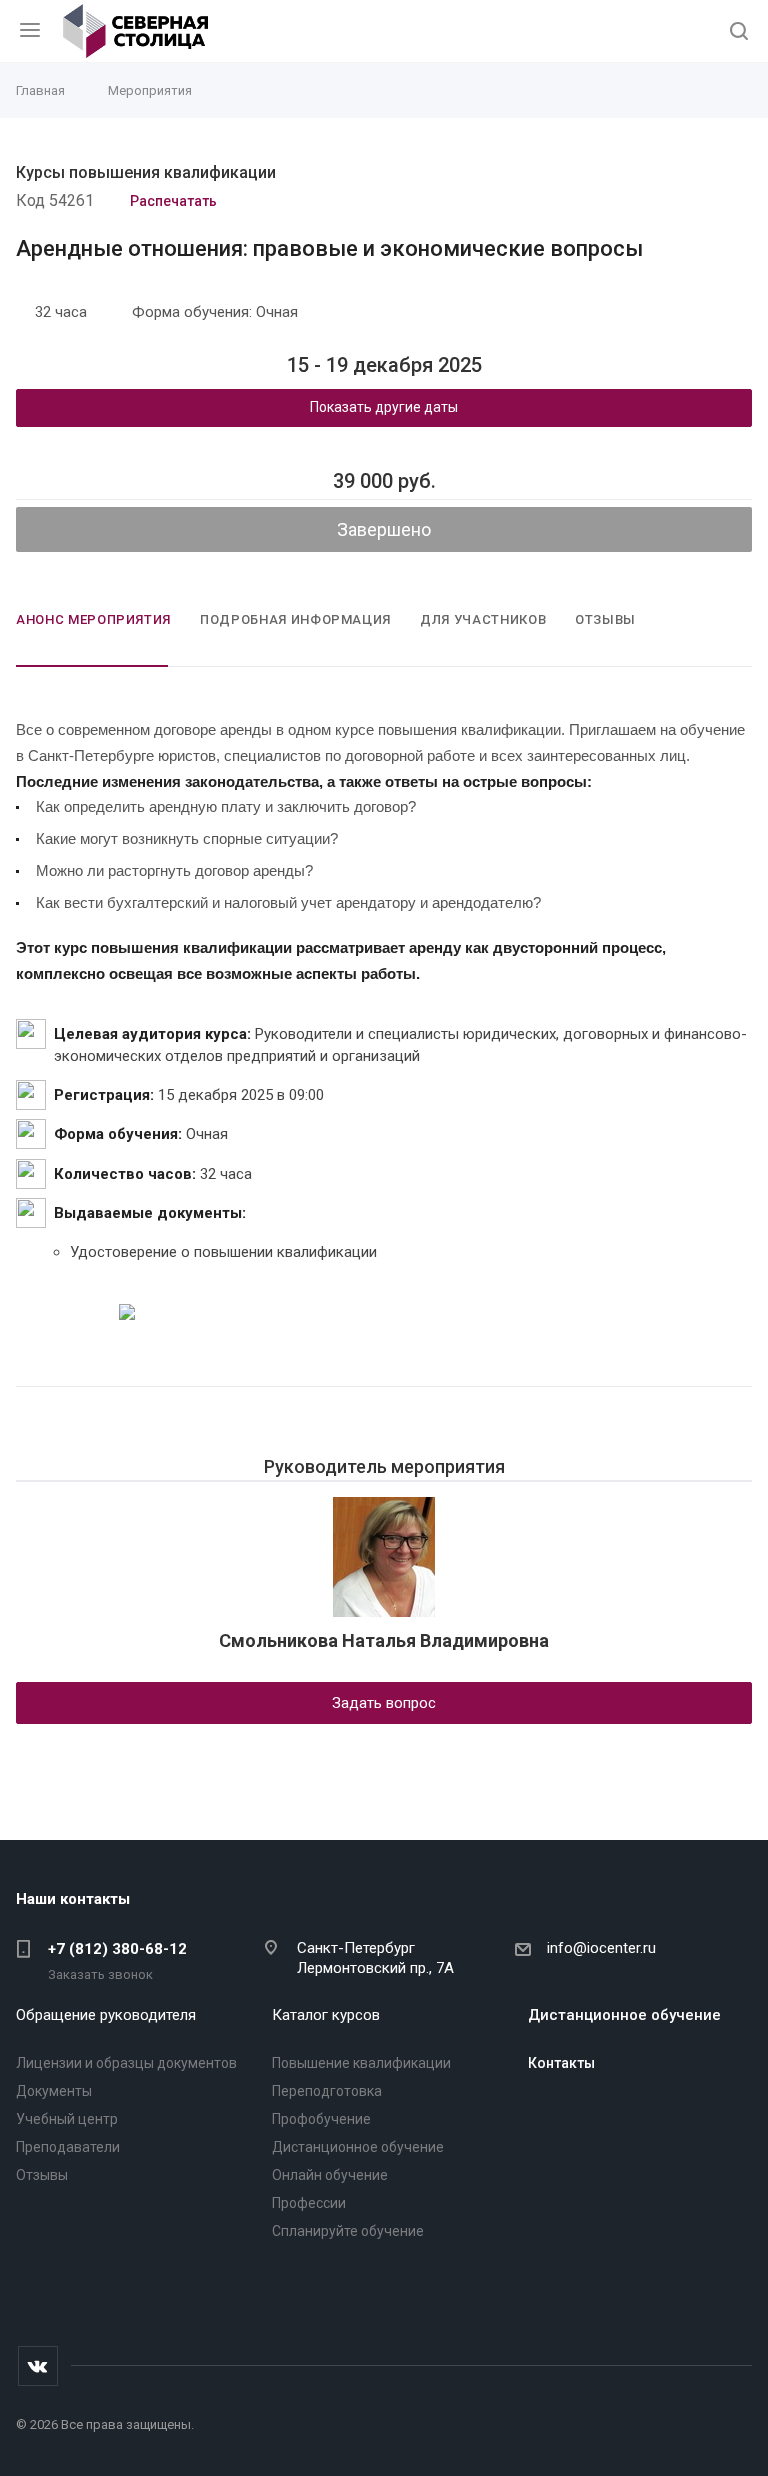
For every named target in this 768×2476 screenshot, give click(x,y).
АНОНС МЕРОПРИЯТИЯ (93, 619)
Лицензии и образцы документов (126, 2063)
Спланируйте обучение (348, 2231)
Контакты (561, 2063)
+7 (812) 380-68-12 (117, 1949)
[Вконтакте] (38, 2366)
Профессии (309, 2203)
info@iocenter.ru (601, 1948)
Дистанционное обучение (358, 2147)
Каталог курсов (326, 2015)
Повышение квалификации (361, 2063)
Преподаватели (68, 2147)
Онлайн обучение (330, 2175)
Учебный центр (67, 2119)
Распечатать (170, 201)
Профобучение (321, 2119)
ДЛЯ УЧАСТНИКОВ (483, 619)
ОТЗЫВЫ (605, 619)
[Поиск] (739, 32)
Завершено (384, 529)
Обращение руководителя (106, 2015)
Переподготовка (327, 2091)
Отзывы (42, 2175)
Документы (54, 2091)
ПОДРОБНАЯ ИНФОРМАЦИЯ (295, 619)
